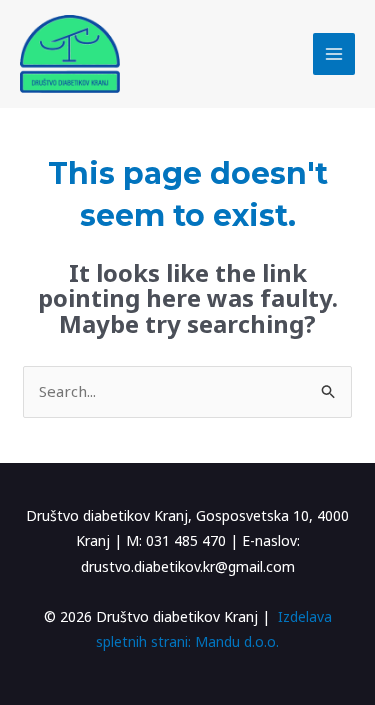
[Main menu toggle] (334, 54)
